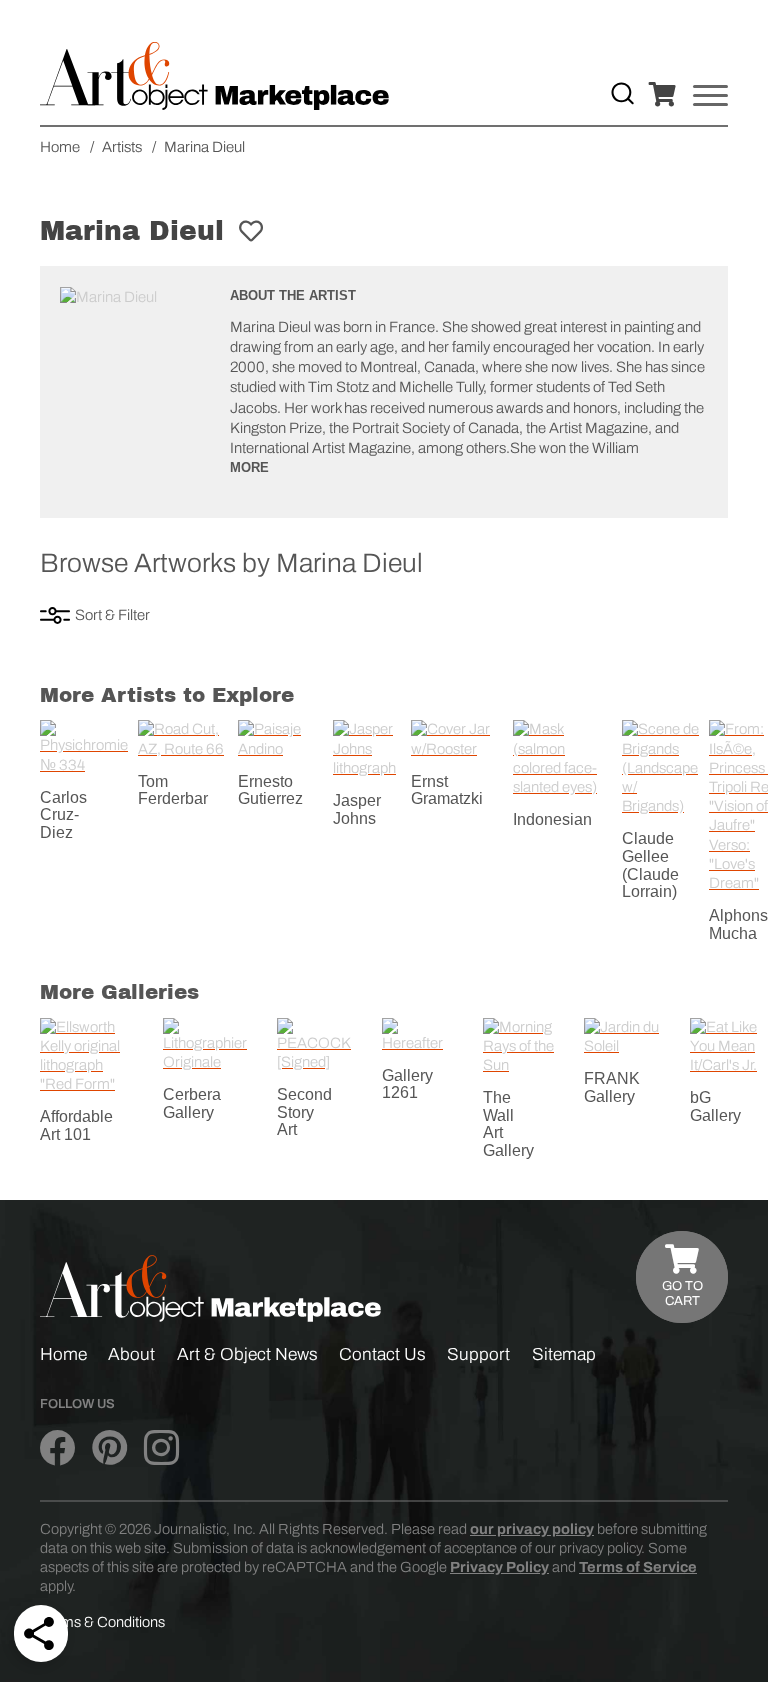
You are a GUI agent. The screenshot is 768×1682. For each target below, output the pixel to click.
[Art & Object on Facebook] (57, 1449)
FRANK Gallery (612, 1087)
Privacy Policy (499, 1567)
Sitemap (564, 1354)
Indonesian (552, 819)
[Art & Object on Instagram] (161, 1449)
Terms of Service (638, 1567)
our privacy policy (532, 1529)
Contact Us (382, 1354)
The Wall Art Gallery (508, 1124)
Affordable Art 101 (76, 1125)
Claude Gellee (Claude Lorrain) (650, 865)
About (131, 1354)
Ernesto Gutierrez (270, 790)
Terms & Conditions (102, 1622)
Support (478, 1354)
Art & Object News (247, 1354)
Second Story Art (304, 1112)
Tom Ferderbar (173, 790)
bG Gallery (715, 1106)
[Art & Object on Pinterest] (109, 1449)
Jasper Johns (357, 809)
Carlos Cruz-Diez (63, 815)
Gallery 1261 (407, 1084)
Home (63, 1354)
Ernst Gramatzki (447, 790)
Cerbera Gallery (192, 1103)
